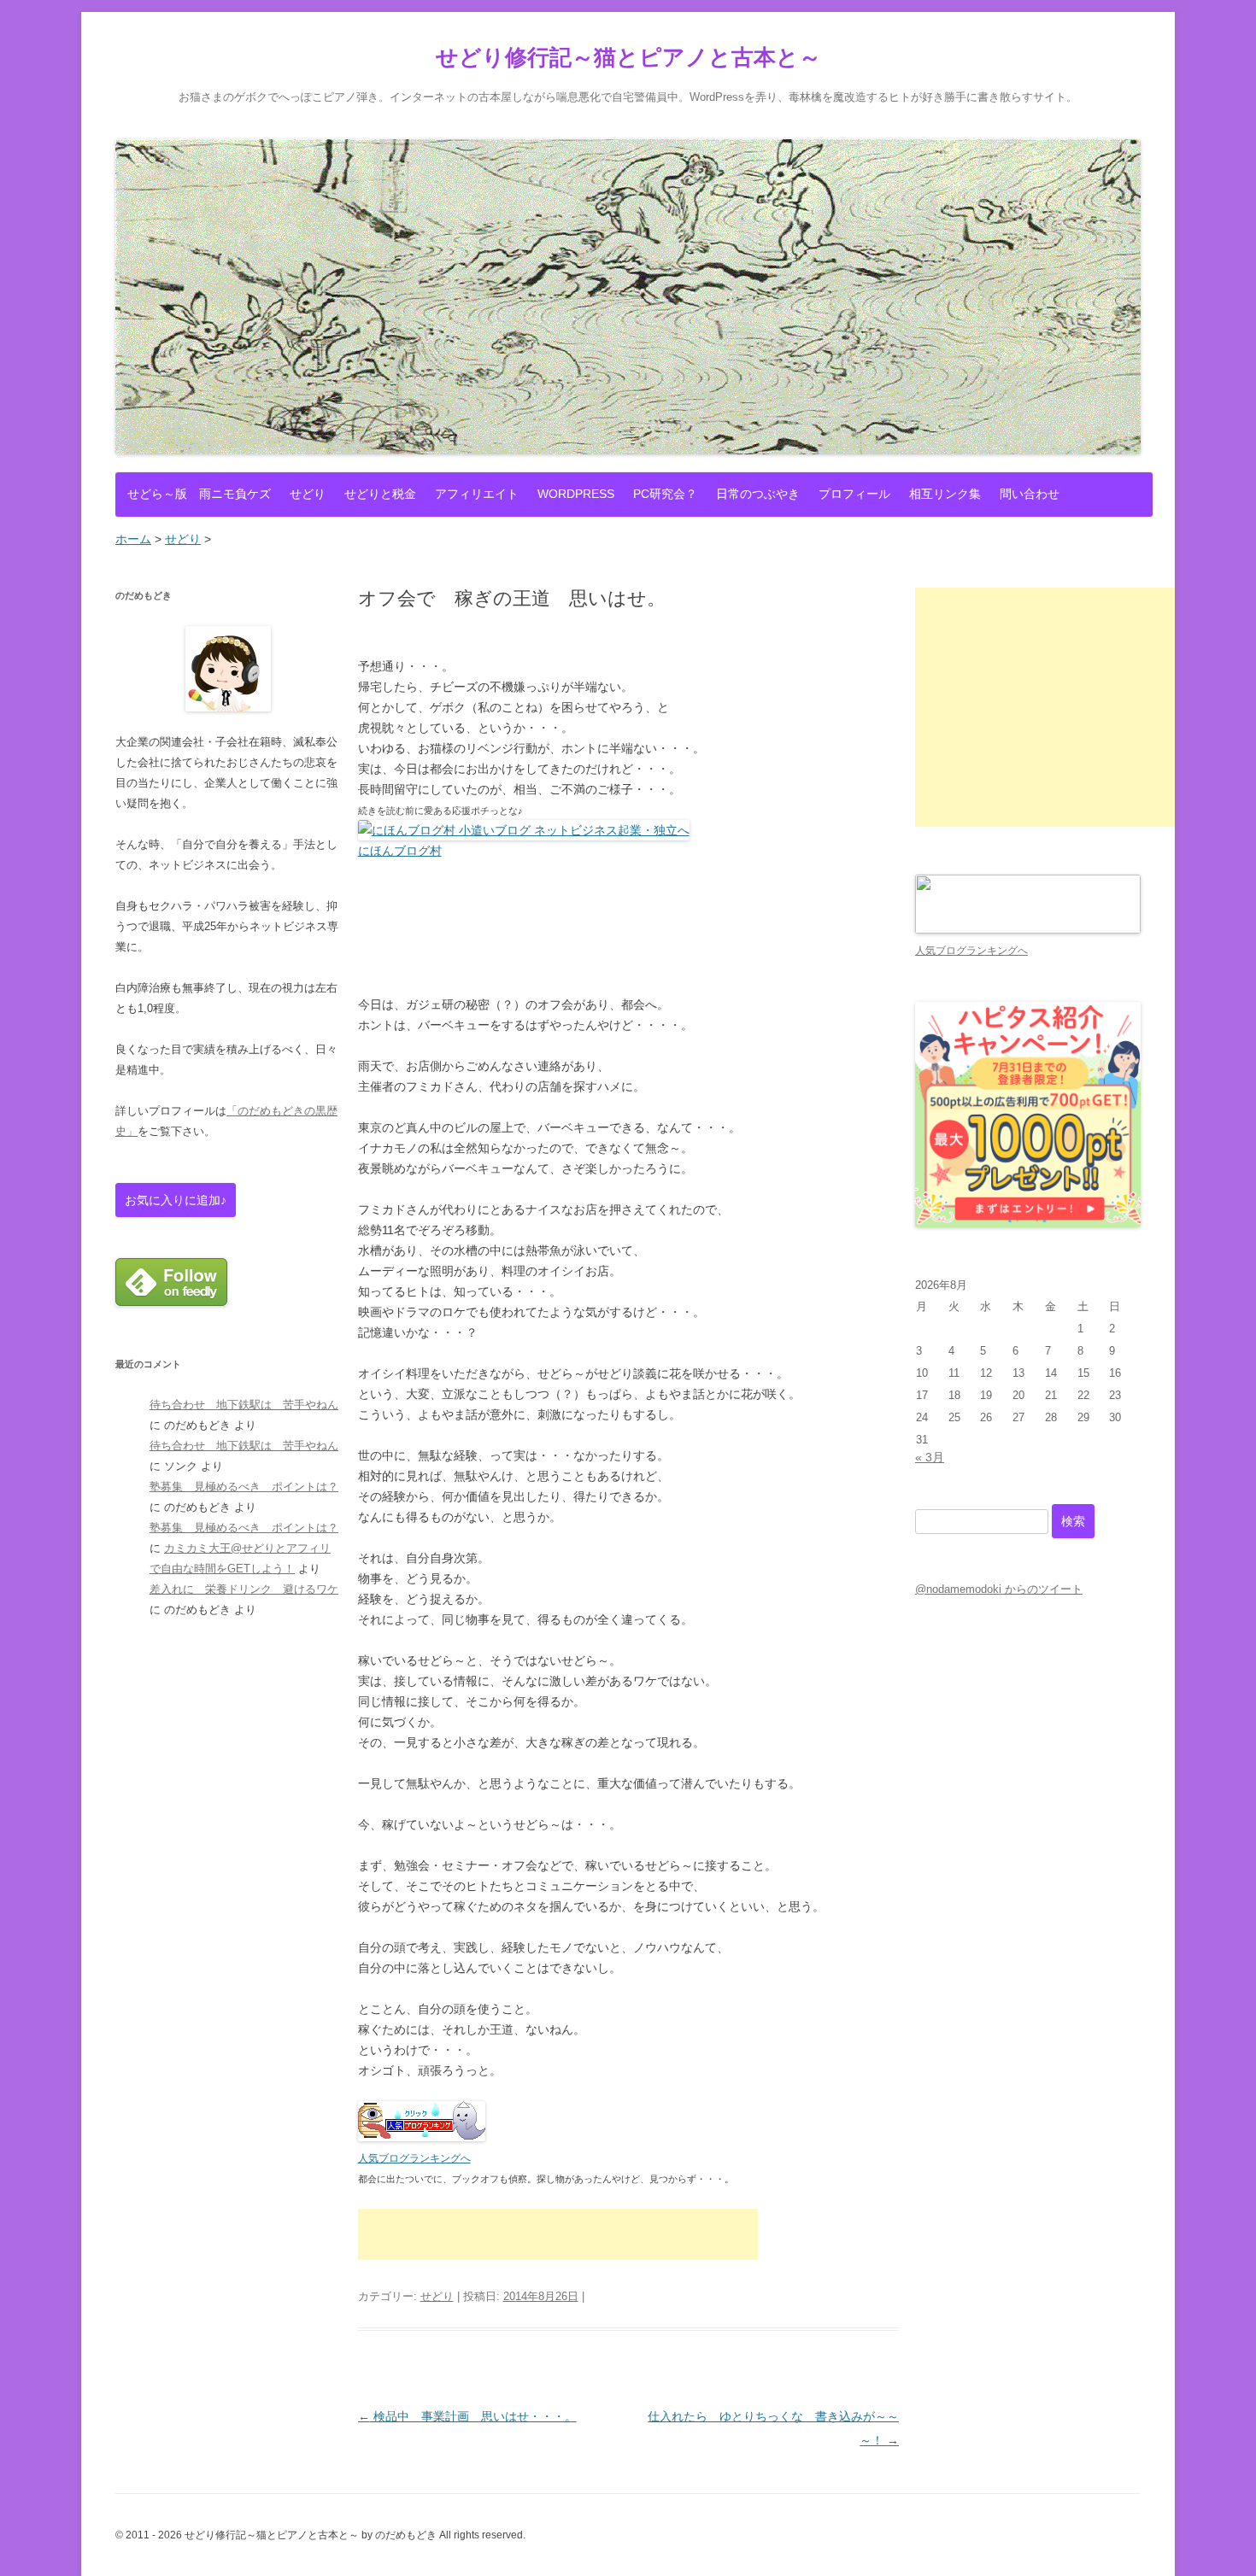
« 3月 (930, 1457)
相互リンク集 (945, 494)
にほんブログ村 (400, 851)
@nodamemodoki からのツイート (999, 1589)
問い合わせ (1030, 494)
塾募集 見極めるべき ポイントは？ (244, 1487)
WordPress (576, 494)
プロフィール (854, 494)
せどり (308, 494)
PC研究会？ (665, 494)
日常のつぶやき (758, 494)
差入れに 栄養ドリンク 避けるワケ (244, 1589)
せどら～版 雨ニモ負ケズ (199, 494)
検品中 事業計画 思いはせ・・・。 (467, 2416)
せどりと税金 (380, 494)
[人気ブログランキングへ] (422, 2137)
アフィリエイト (477, 494)
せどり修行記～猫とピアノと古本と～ (628, 57)
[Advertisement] (558, 2234)
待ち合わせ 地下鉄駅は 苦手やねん (244, 1405)
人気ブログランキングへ (414, 2158)
